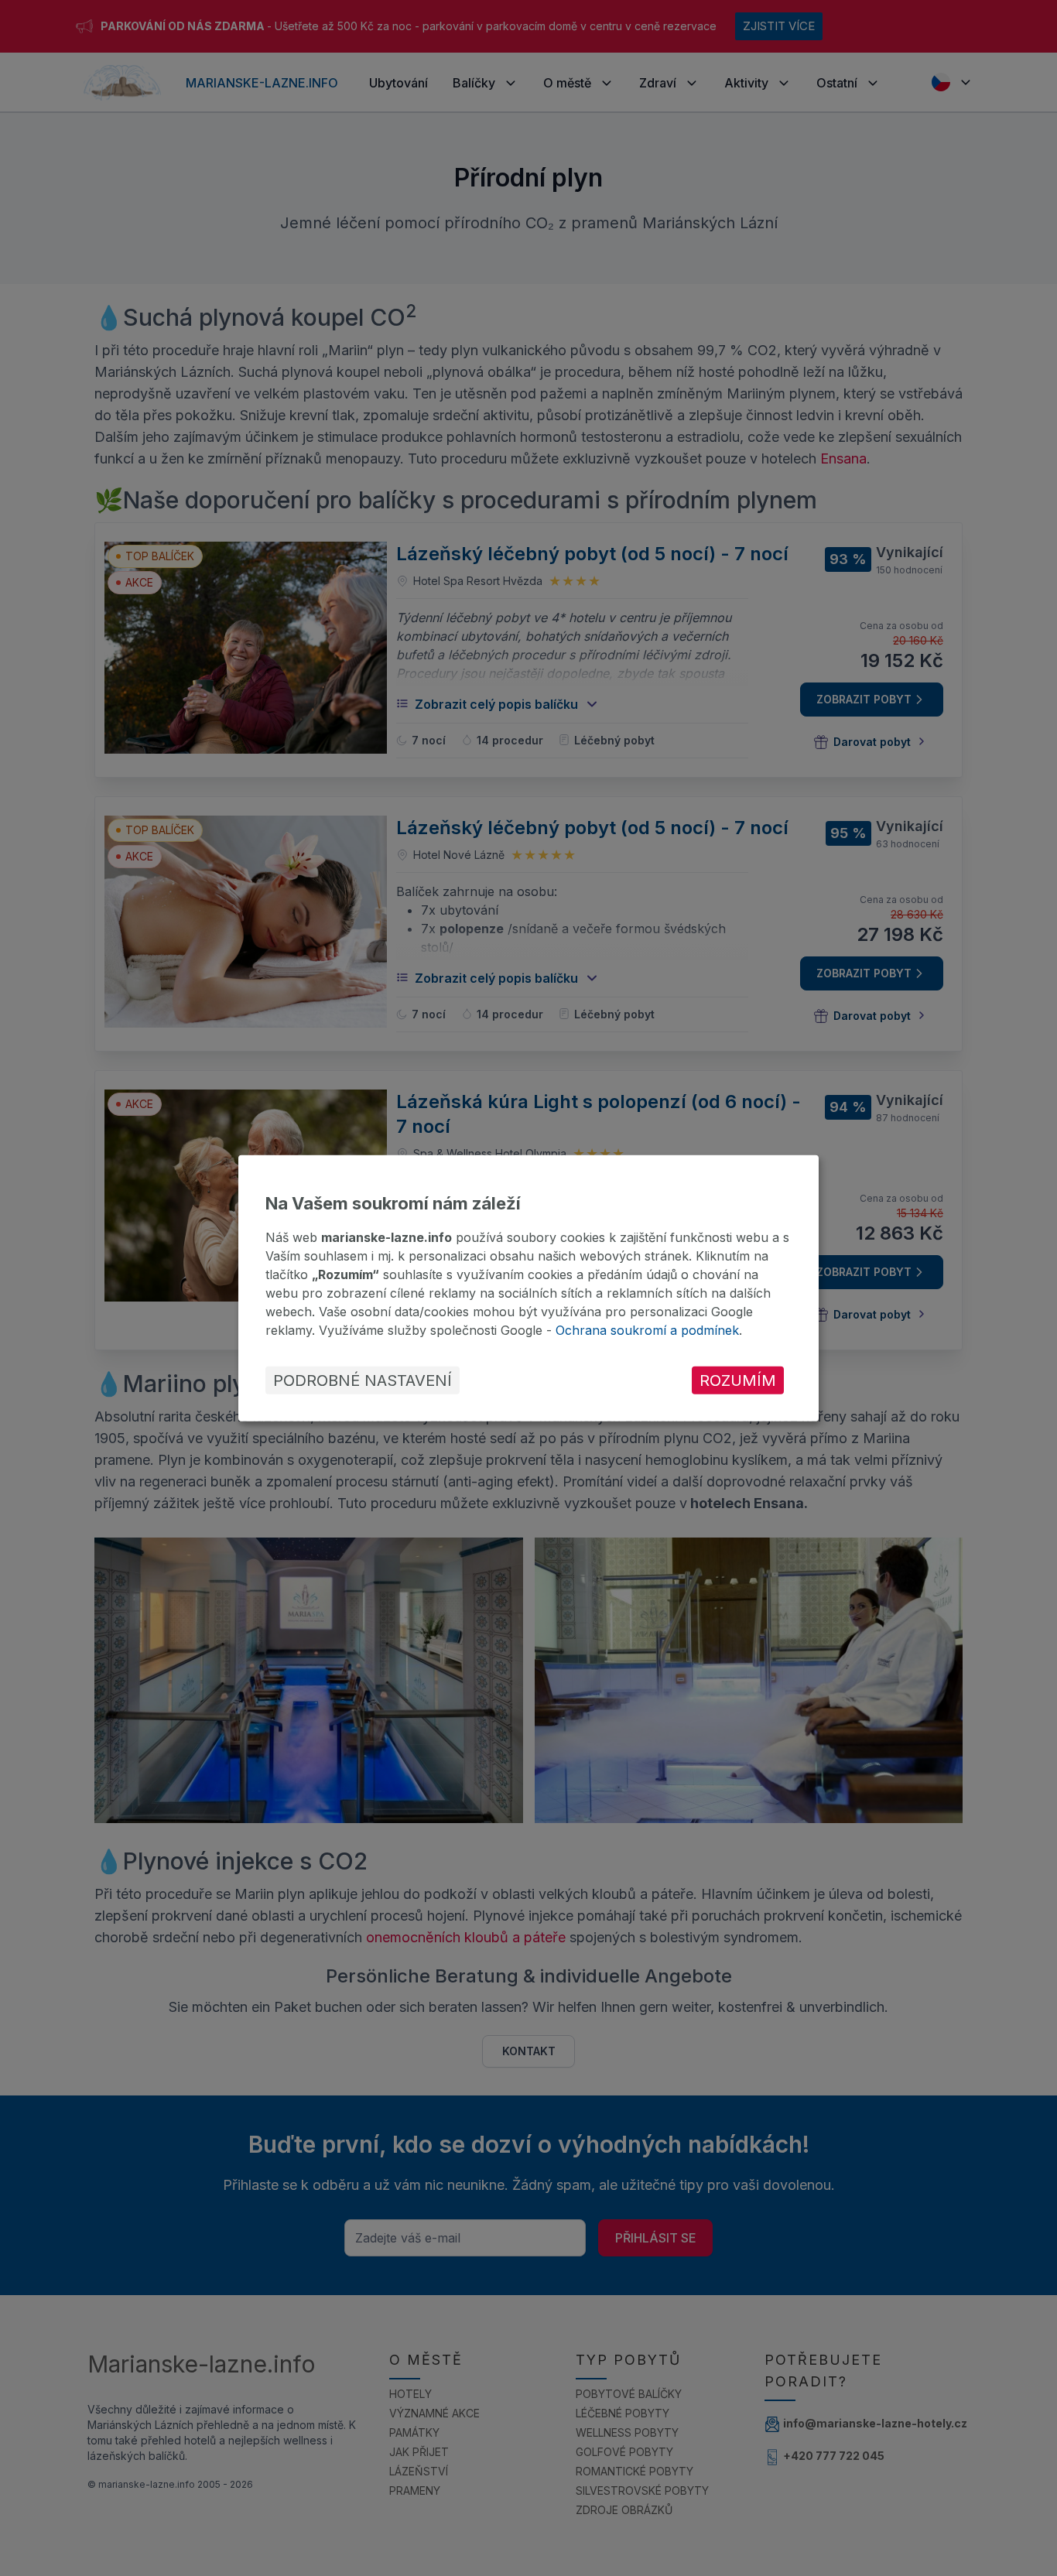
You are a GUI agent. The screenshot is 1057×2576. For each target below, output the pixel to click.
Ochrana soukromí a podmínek (647, 1330)
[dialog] (528, 1288)
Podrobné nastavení (363, 1380)
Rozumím (738, 1380)
